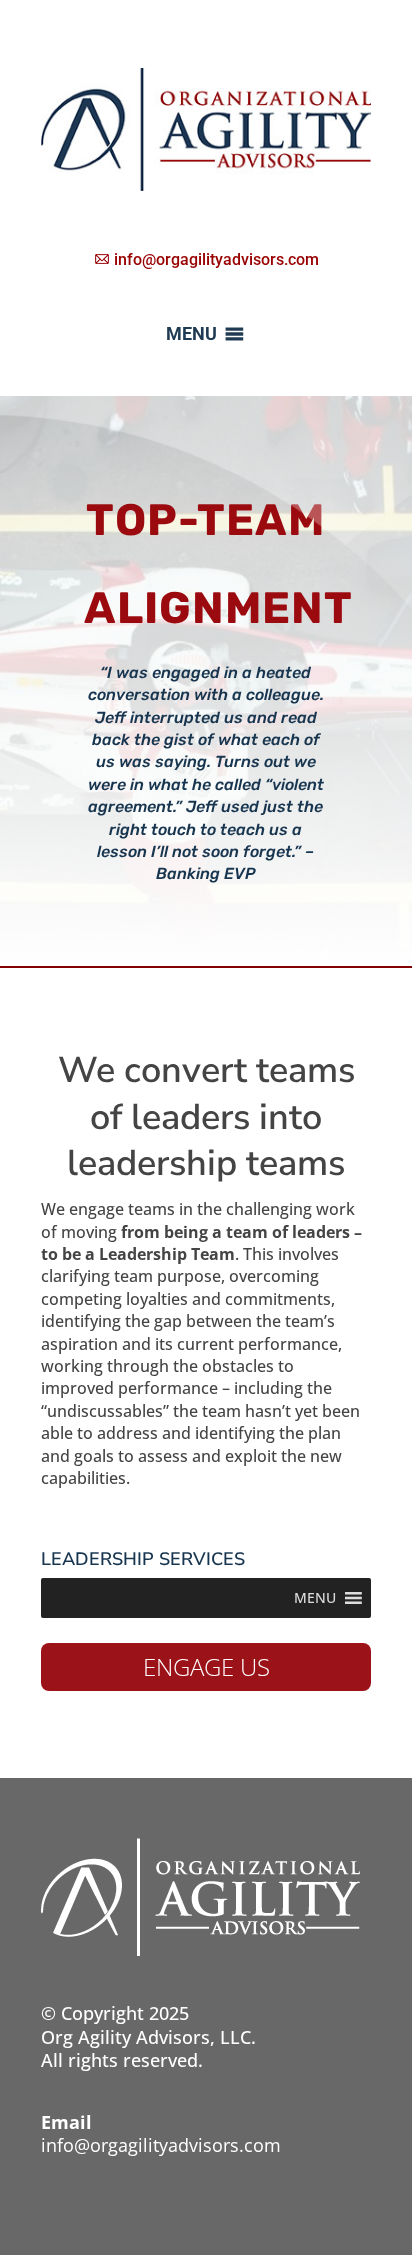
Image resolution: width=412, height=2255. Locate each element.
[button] (191, 334)
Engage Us (206, 1666)
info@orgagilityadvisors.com (161, 2145)
